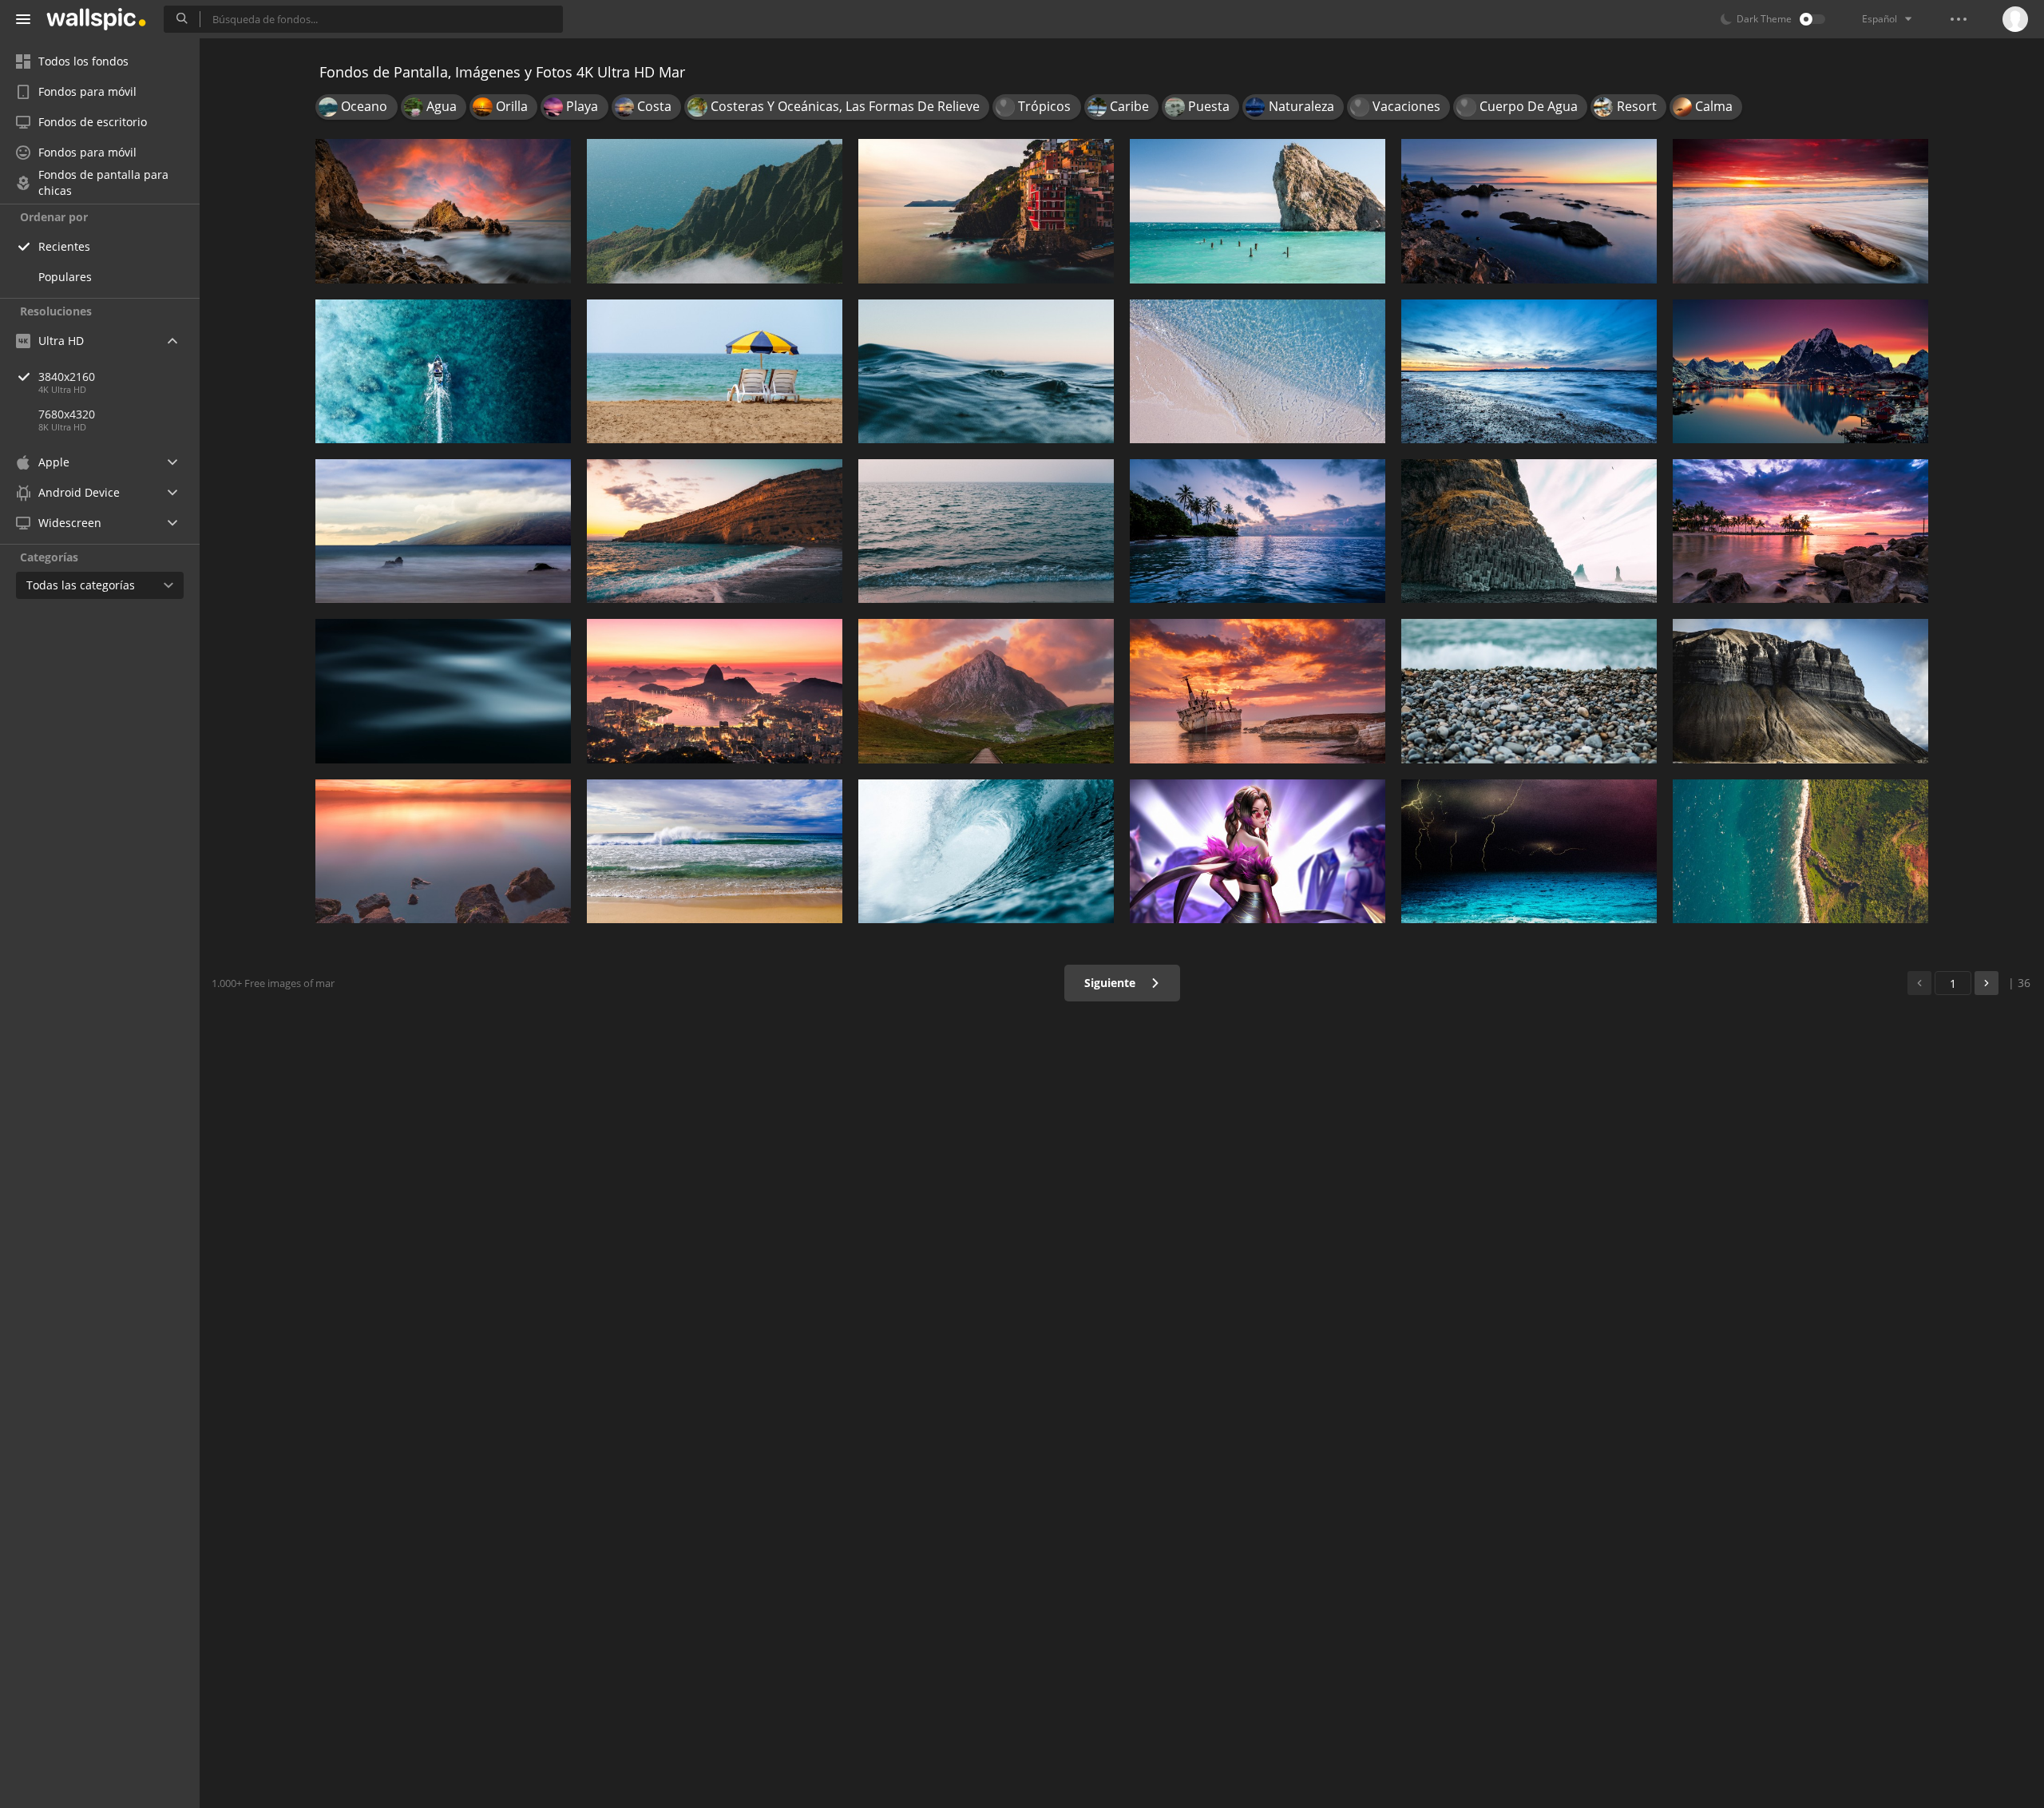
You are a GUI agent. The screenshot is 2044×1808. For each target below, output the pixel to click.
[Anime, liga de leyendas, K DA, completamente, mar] (1258, 851)
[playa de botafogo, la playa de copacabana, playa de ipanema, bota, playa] (715, 691)
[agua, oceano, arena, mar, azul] (1258, 371)
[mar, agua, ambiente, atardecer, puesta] (443, 851)
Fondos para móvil (87, 91)
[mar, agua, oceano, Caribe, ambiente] (1529, 851)
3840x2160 (67, 377)
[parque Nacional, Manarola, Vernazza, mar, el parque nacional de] (986, 211)
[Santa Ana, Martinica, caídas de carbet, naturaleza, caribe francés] (1258, 531)
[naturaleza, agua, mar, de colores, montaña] (986, 691)
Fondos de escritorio (93, 122)
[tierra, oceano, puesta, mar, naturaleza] (1529, 371)
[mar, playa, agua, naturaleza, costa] (715, 371)
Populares (65, 277)
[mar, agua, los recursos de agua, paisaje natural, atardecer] (1529, 211)
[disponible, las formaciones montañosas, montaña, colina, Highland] (715, 211)
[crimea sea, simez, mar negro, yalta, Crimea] (1258, 211)
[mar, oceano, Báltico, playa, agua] (986, 531)
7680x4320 (67, 414)
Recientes (64, 246)
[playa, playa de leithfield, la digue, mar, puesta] (1800, 211)
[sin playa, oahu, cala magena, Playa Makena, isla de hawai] (443, 531)
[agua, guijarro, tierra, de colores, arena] (1529, 691)
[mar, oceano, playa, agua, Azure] (443, 371)
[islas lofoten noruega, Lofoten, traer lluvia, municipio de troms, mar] (1800, 371)
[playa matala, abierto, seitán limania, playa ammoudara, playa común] (715, 531)
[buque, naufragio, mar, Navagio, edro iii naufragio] (1258, 691)
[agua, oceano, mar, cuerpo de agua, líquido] (443, 691)
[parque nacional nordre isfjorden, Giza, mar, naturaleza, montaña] (1800, 691)
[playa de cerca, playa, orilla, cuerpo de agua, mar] (986, 371)
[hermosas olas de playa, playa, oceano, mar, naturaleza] (715, 851)
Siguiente (1111, 983)
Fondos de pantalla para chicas (103, 183)
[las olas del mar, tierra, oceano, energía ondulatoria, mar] (986, 851)
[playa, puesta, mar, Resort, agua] (1800, 531)
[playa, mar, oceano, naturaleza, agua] (1800, 851)
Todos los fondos (83, 61)
